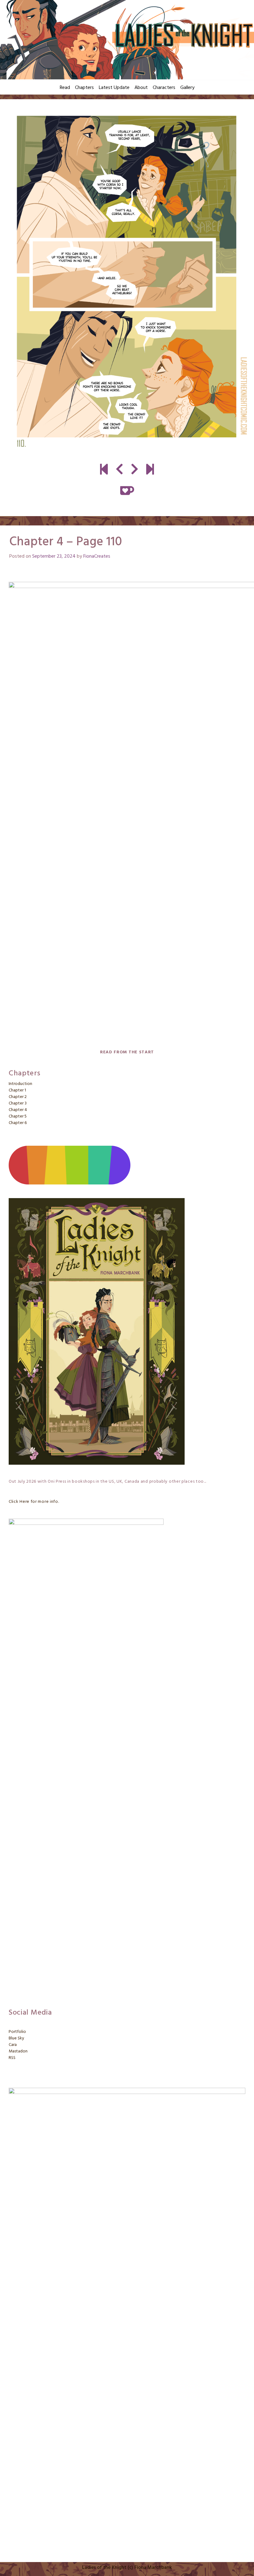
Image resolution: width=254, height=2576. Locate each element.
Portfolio (17, 2032)
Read (65, 88)
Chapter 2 (18, 1097)
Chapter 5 (18, 1116)
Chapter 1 (17, 1090)
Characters (164, 88)
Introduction (20, 1084)
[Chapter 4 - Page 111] (127, 282)
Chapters (84, 88)
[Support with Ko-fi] (127, 490)
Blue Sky (16, 2038)
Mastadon (18, 2051)
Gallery (187, 88)
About (141, 88)
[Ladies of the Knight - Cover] (104, 470)
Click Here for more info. (34, 1502)
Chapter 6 (18, 1123)
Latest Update (114, 88)
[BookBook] (150, 470)
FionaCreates (97, 556)
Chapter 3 (18, 1103)
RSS (12, 2058)
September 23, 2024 (54, 556)
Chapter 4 (18, 1110)
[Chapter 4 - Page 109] (119, 470)
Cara (13, 2045)
